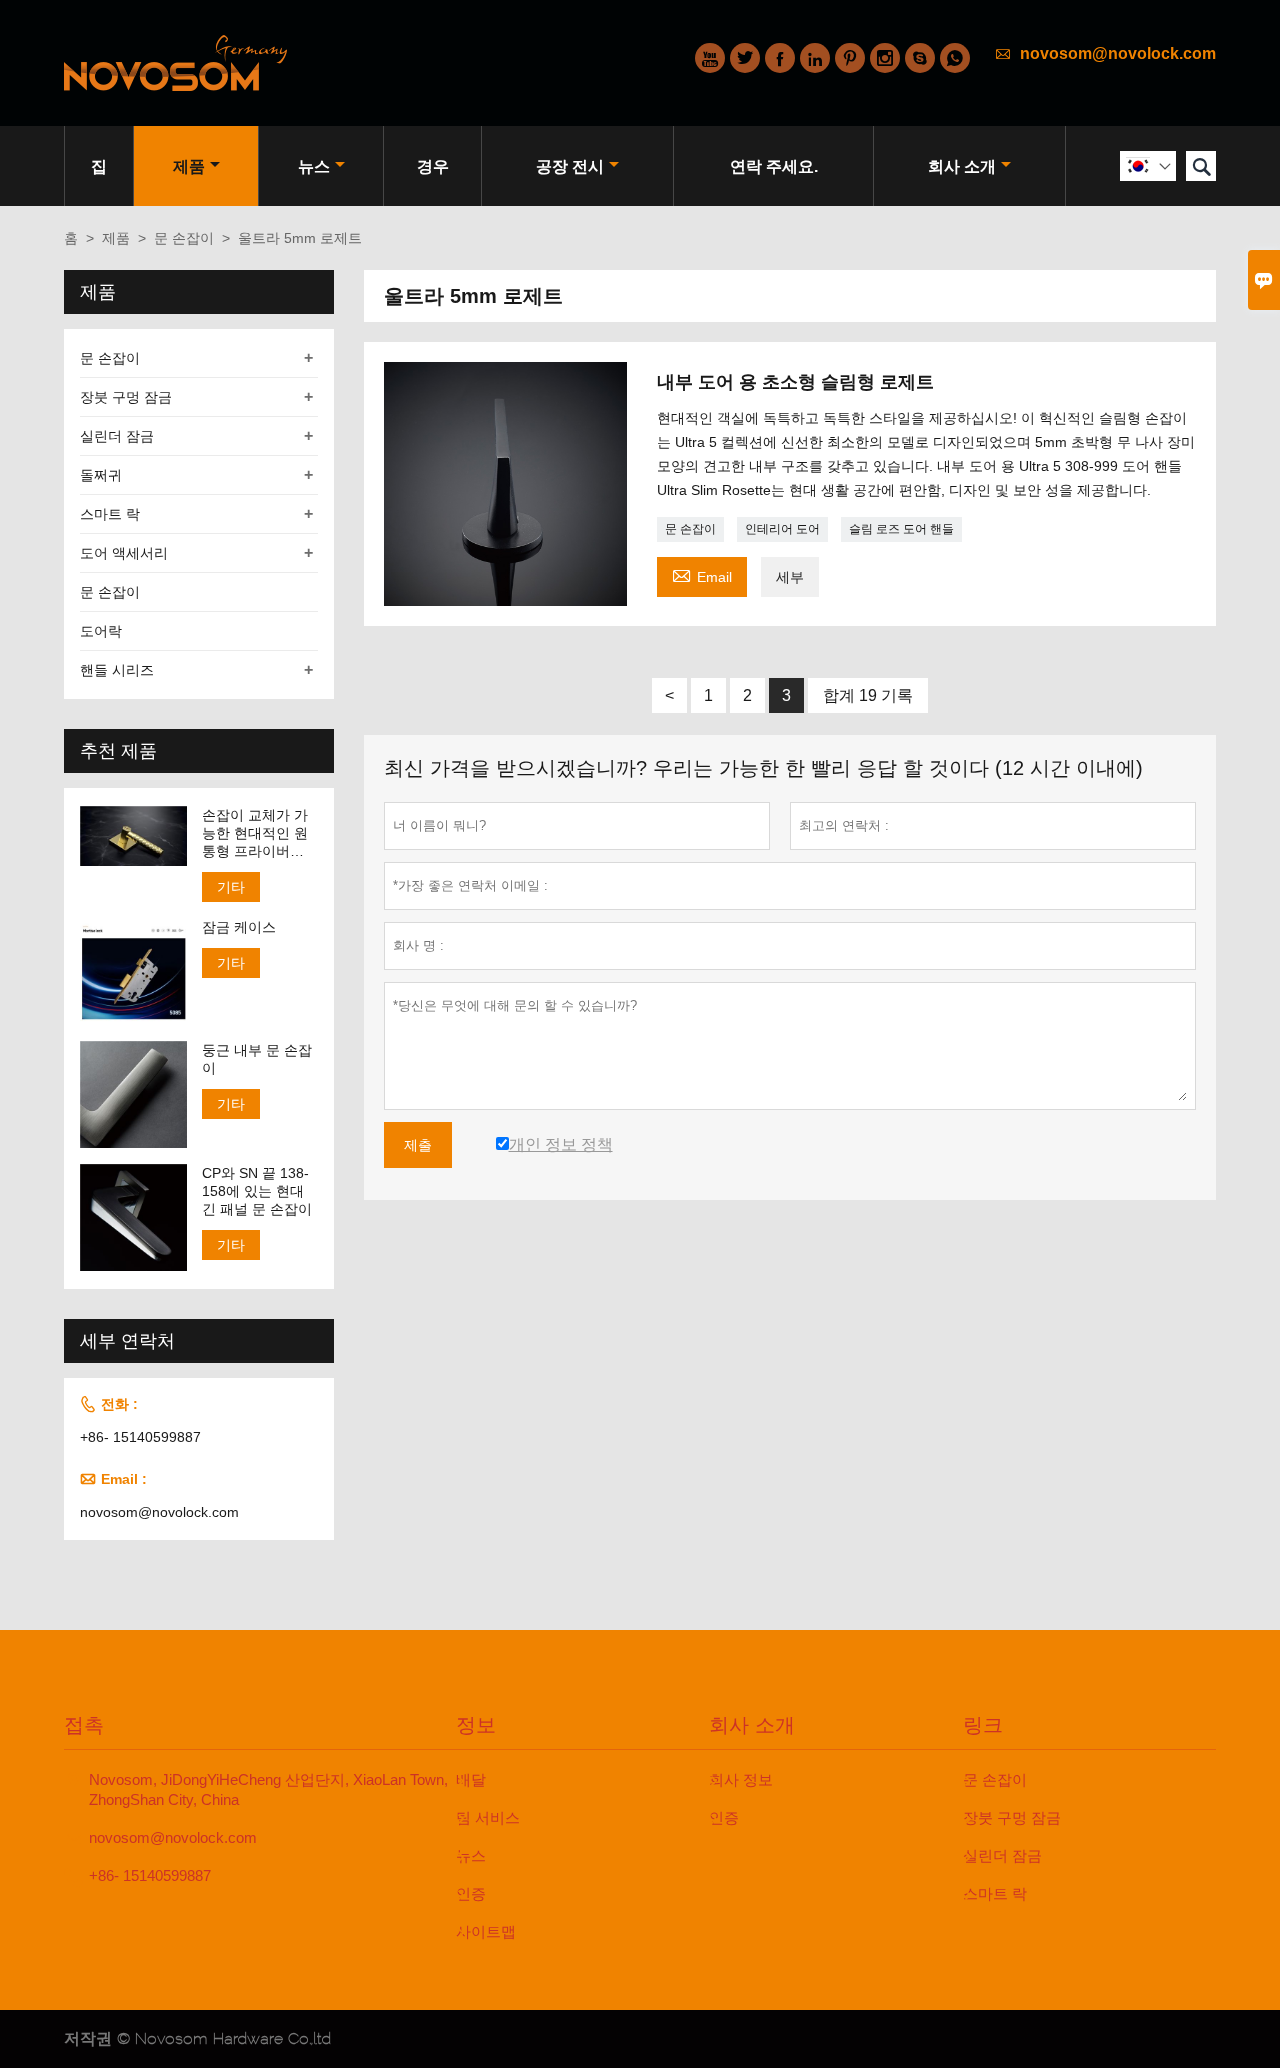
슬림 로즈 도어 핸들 (901, 529)
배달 (471, 1779)
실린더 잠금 (117, 436)
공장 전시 (570, 166)
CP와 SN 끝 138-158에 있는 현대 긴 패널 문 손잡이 (257, 1191)
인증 (471, 1893)
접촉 (84, 1725)
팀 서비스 (488, 1817)
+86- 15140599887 (140, 1437)
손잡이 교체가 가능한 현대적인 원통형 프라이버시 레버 (255, 833)
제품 (189, 166)
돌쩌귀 (101, 475)
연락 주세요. (774, 166)
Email (702, 574)
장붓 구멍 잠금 (126, 397)
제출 (418, 1145)
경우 (433, 166)
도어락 (101, 631)
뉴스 (314, 166)
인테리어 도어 (782, 529)
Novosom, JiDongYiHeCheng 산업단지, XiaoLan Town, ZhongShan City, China (268, 1789)
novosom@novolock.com (1118, 53)
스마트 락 (110, 514)
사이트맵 (486, 1931)
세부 (790, 577)
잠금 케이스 (239, 927)
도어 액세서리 (124, 553)
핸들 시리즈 (117, 670)
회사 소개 (962, 166)
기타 (231, 887)
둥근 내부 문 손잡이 (257, 1059)
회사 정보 (741, 1779)
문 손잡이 (184, 238)
